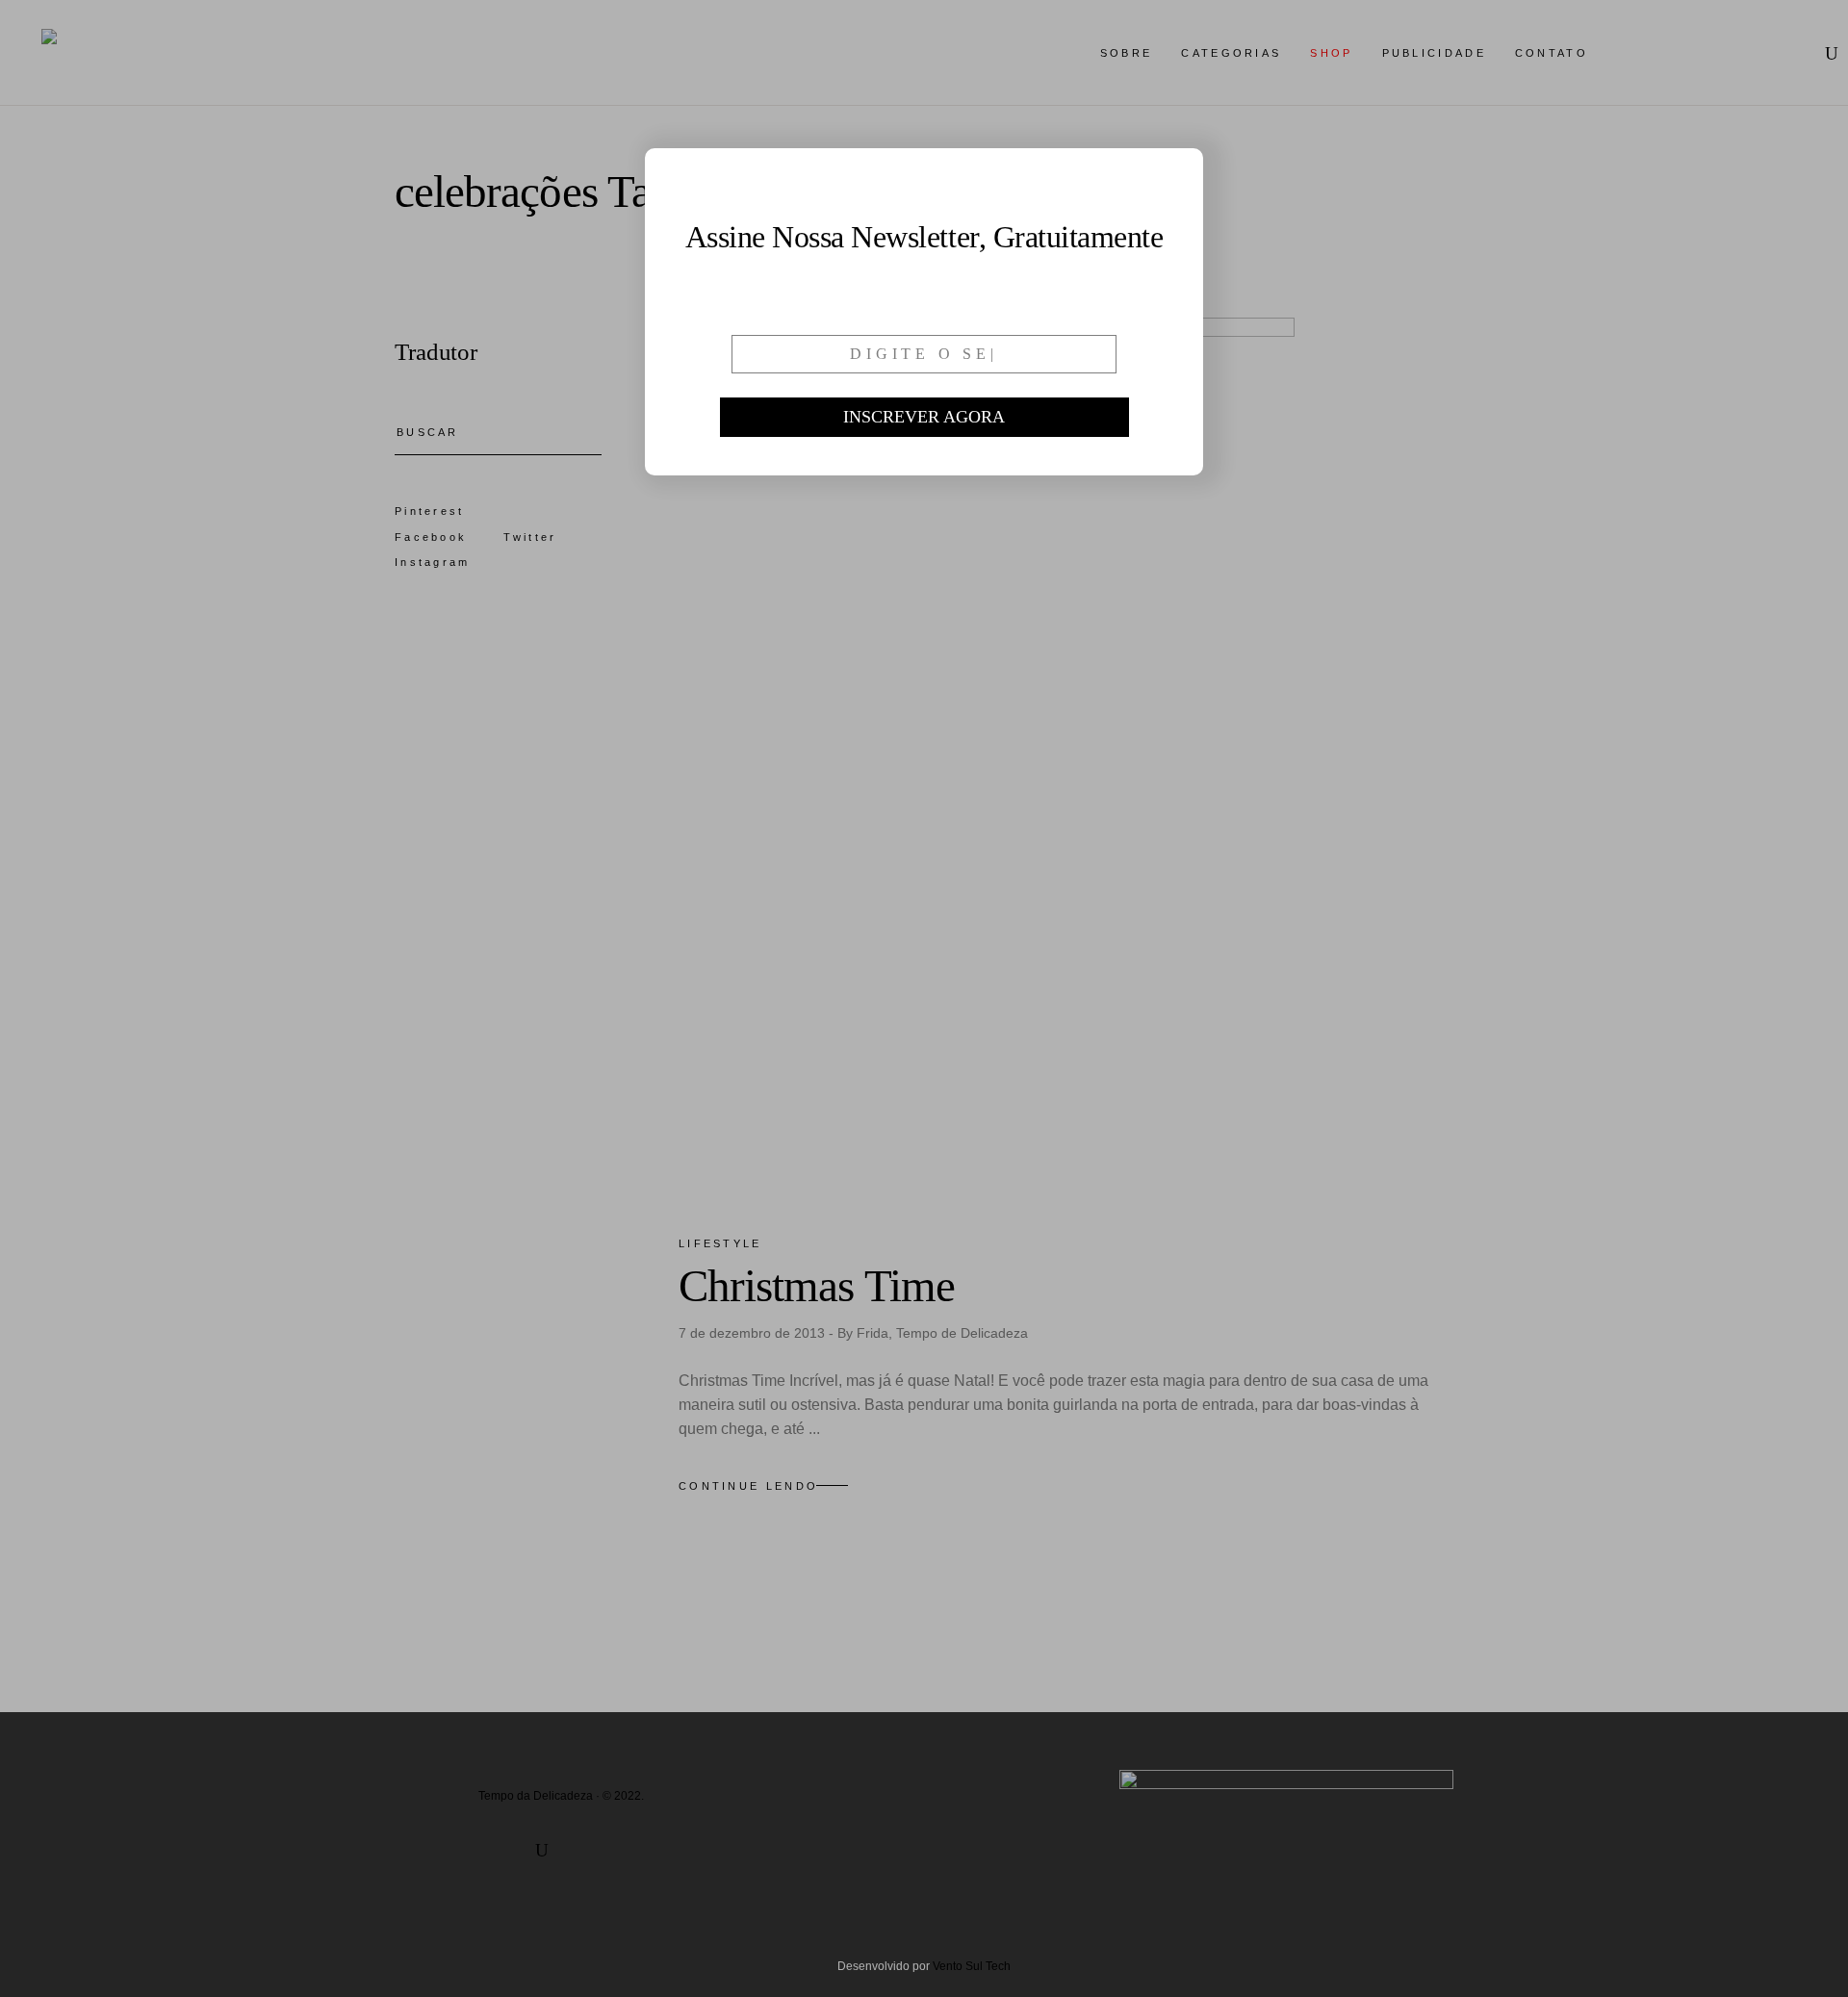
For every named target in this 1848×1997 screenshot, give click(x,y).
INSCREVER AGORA (924, 417)
